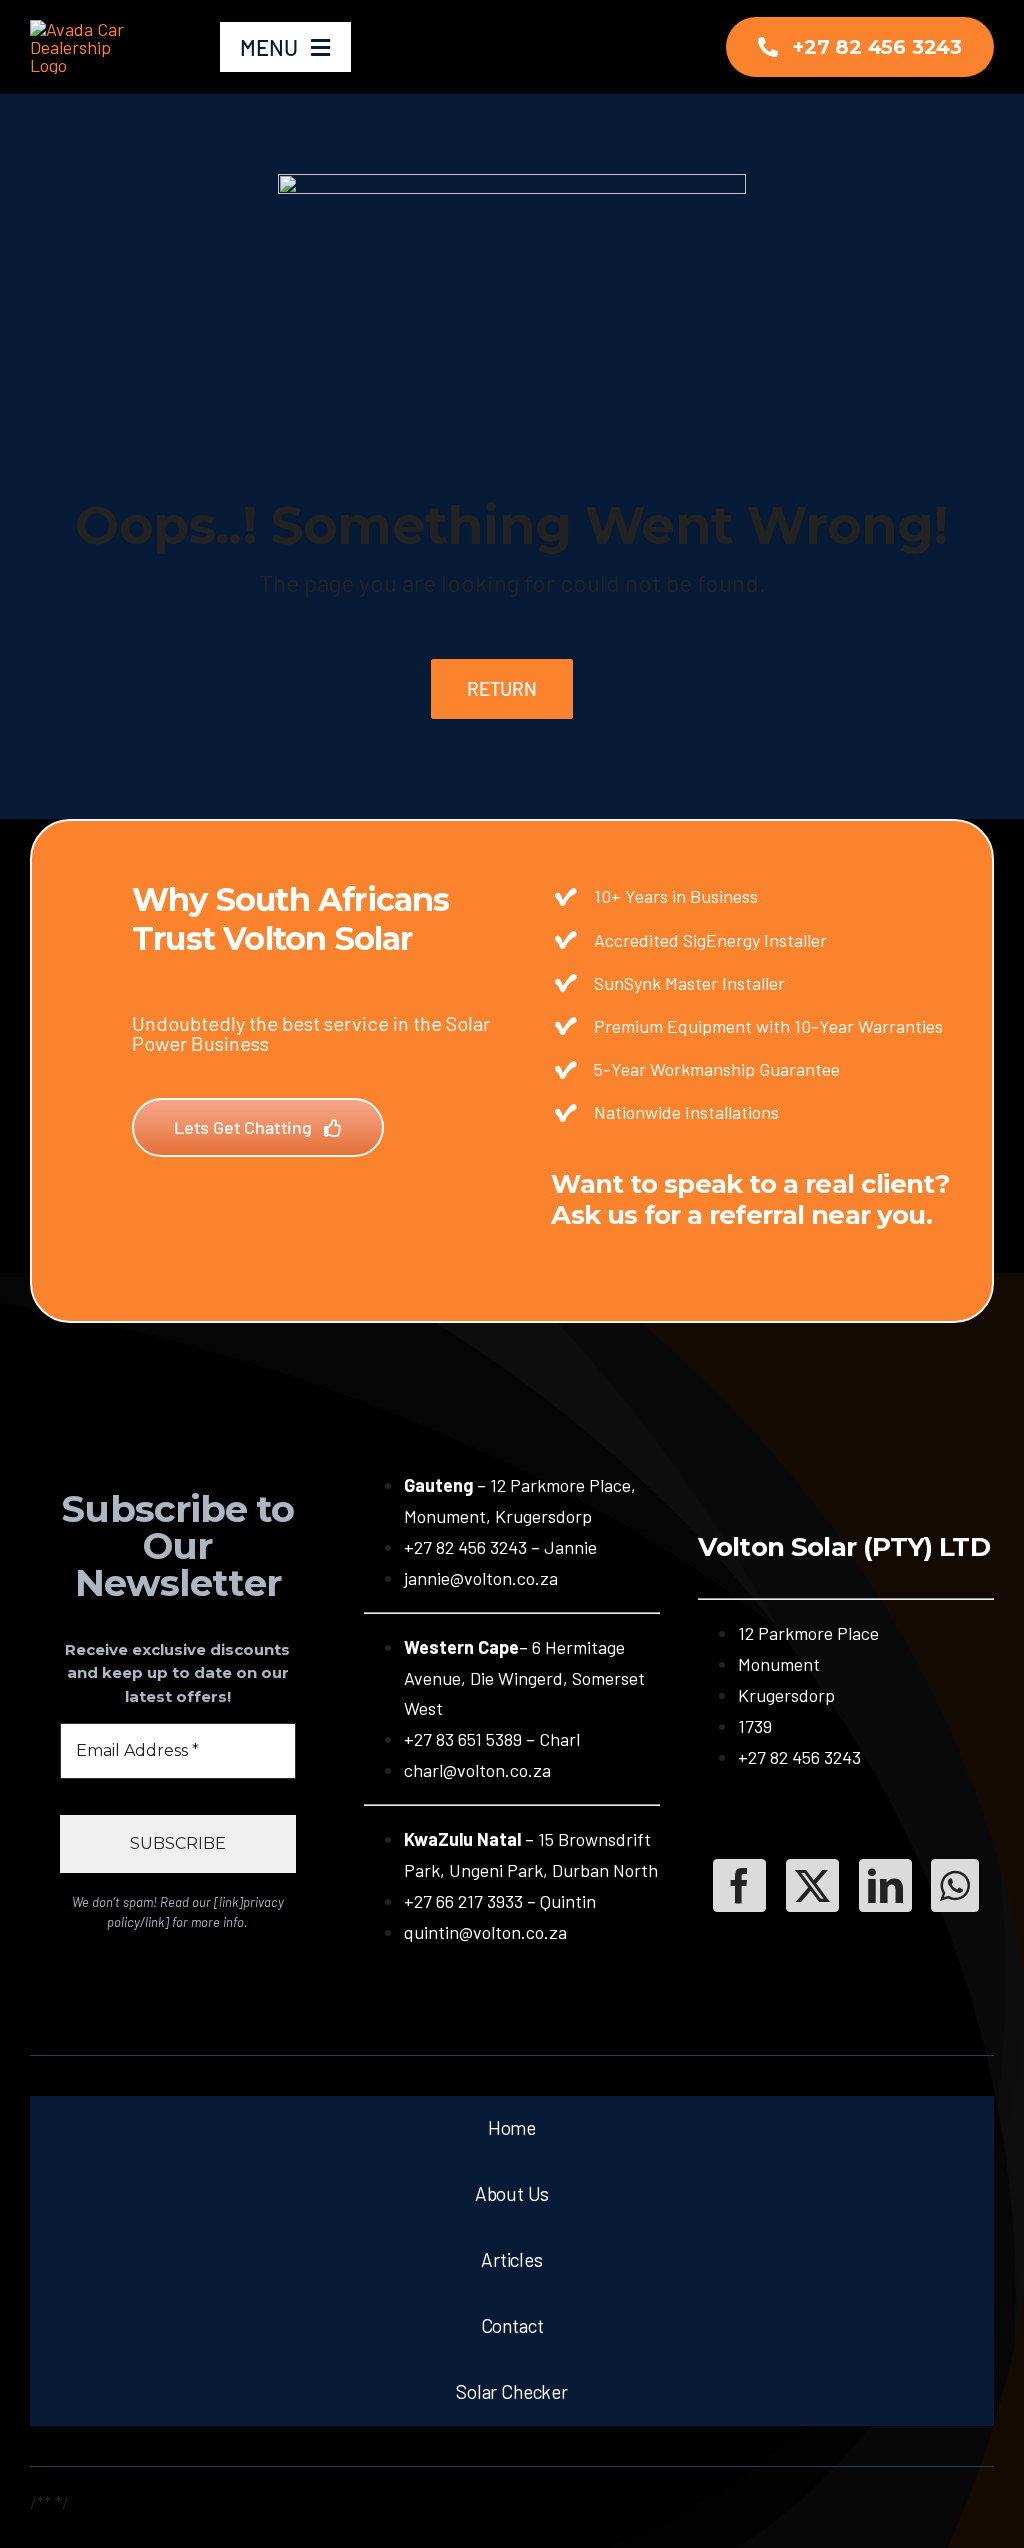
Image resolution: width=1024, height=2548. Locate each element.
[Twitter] (812, 1885)
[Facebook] (739, 1885)
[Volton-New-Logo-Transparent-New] (87, 29)
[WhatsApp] (955, 1885)
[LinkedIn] (885, 1885)
